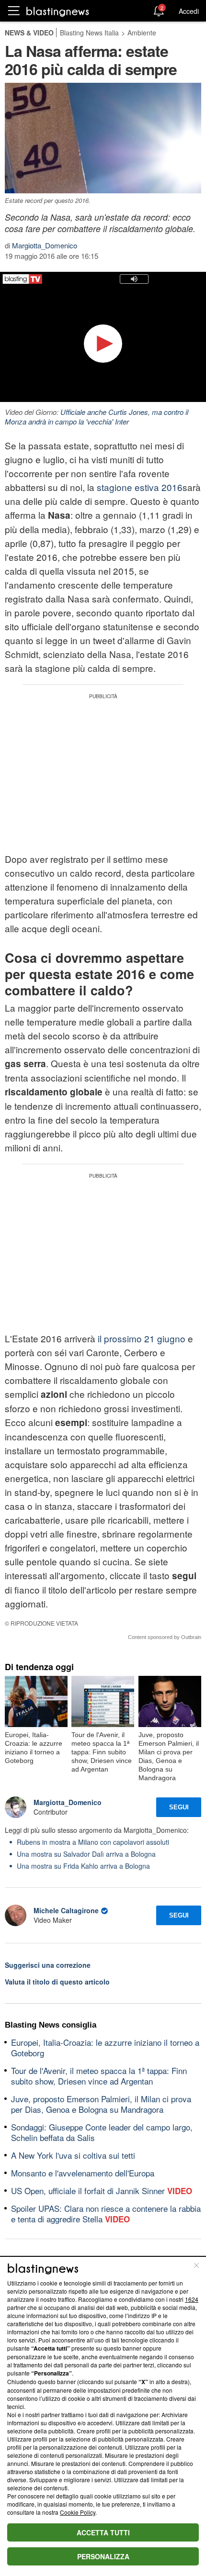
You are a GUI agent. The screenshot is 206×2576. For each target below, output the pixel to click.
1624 (192, 2299)
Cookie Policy (78, 2512)
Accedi (189, 11)
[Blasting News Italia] (58, 11)
